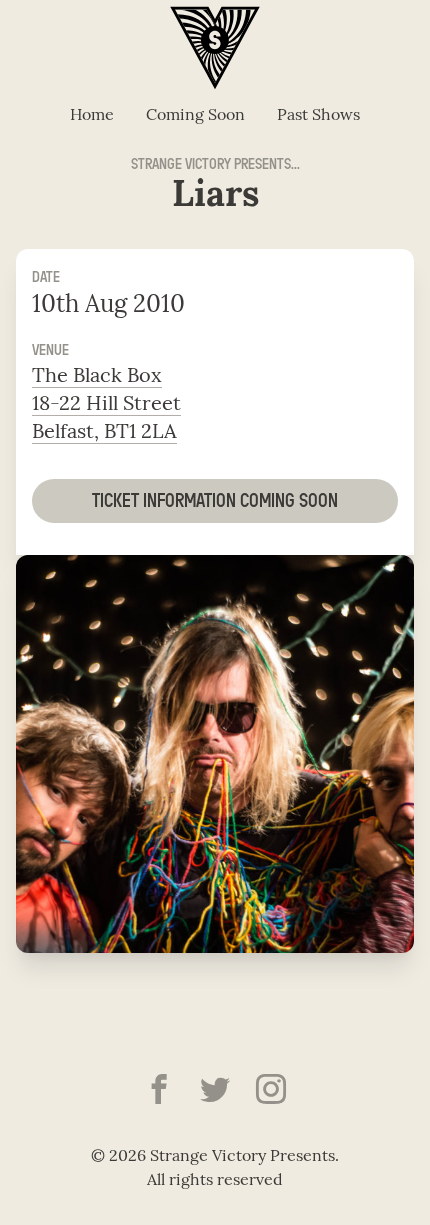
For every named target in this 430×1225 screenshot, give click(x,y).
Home (92, 116)
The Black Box (97, 377)
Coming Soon (195, 116)
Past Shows (318, 116)
